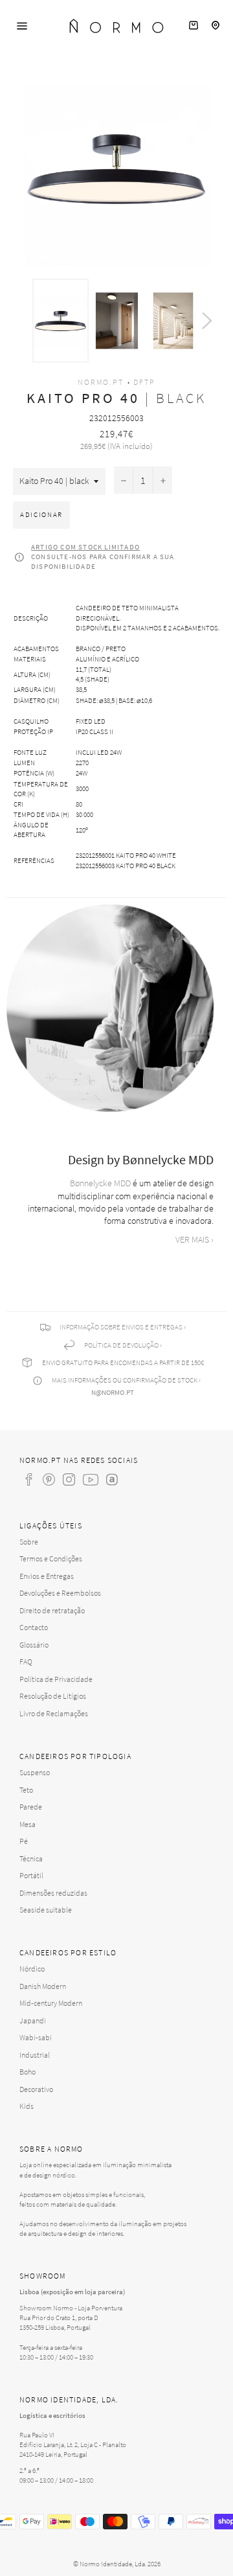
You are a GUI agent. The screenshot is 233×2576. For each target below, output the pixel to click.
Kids (27, 2106)
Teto (26, 1790)
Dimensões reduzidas (53, 1893)
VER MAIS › (194, 1239)
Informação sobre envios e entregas (121, 1327)
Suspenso (35, 1772)
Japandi (33, 2020)
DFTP (144, 382)
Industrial (35, 2055)
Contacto (34, 1627)
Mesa (28, 1824)
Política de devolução (121, 1345)
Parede (31, 1807)
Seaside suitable (46, 1910)
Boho (28, 2072)
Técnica (31, 1858)
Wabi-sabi (36, 2037)
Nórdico (32, 1969)
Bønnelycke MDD (100, 1183)
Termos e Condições (51, 1558)
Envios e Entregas (47, 1576)
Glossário (34, 1645)
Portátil (31, 1875)
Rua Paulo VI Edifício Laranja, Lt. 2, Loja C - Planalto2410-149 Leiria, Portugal (73, 2444)
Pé (24, 1841)
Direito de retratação (52, 1610)
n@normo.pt (113, 1392)
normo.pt (101, 382)
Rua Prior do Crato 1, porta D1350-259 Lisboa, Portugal (59, 2322)
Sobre (29, 1542)
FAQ (26, 1662)
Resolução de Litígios (53, 1696)
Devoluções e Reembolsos (60, 1593)
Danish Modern (43, 1986)
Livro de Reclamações (54, 1713)
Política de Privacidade (56, 1679)
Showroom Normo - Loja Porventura (71, 2308)
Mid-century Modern (51, 2003)
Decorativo (36, 2089)
